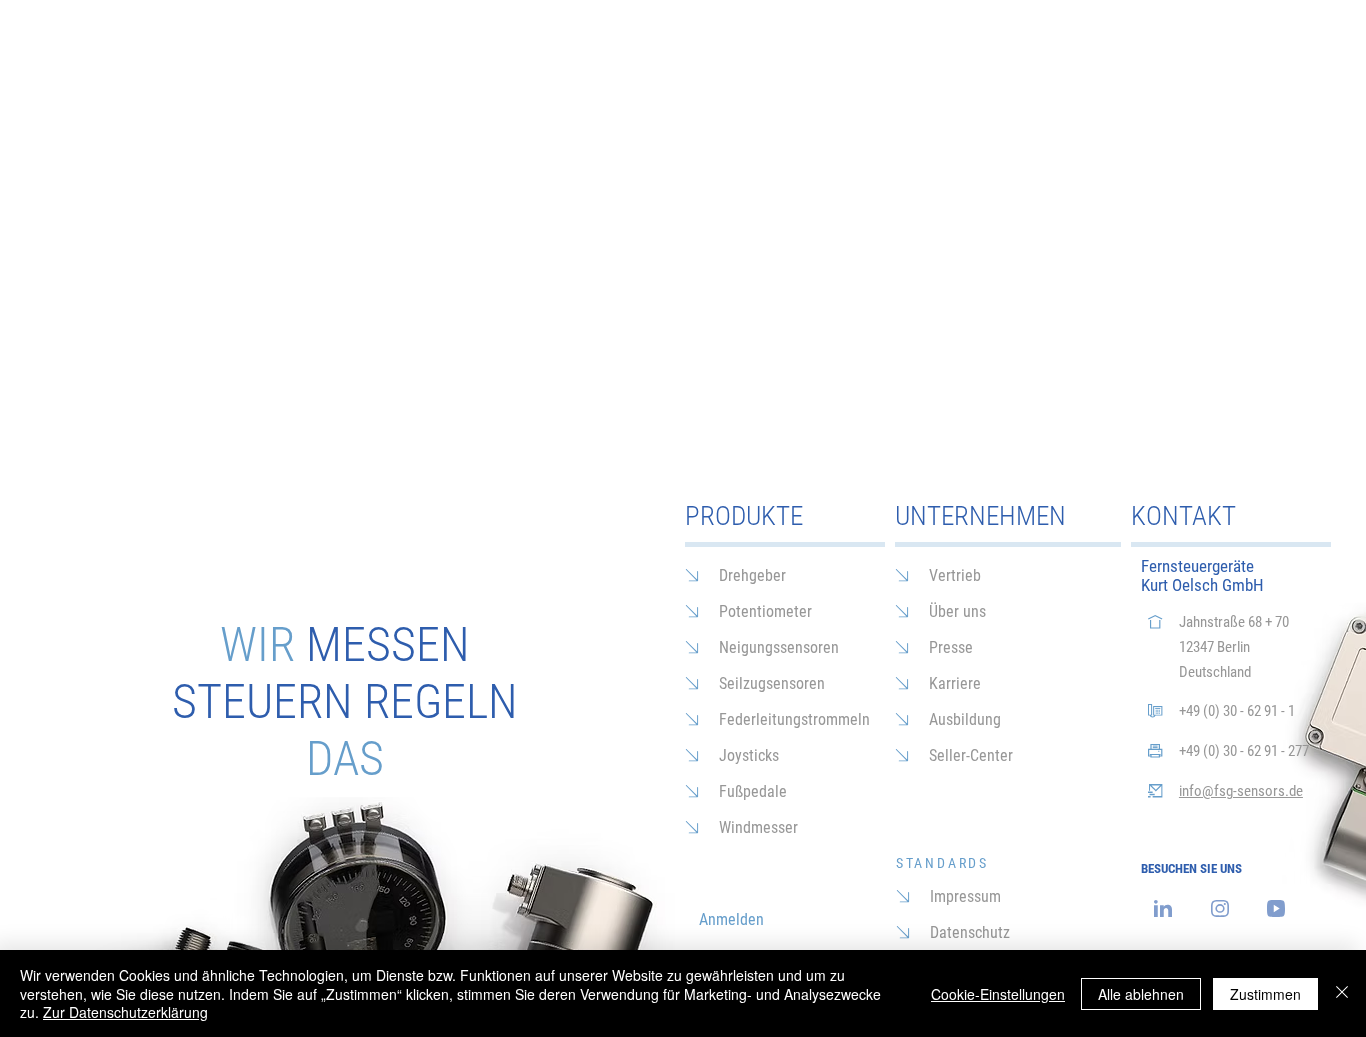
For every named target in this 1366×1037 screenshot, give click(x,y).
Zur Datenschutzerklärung (125, 1012)
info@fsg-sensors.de (1241, 791)
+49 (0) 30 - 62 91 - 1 (1237, 711)
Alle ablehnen (1141, 994)
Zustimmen (1265, 994)
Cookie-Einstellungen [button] (998, 994)
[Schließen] (1342, 993)
